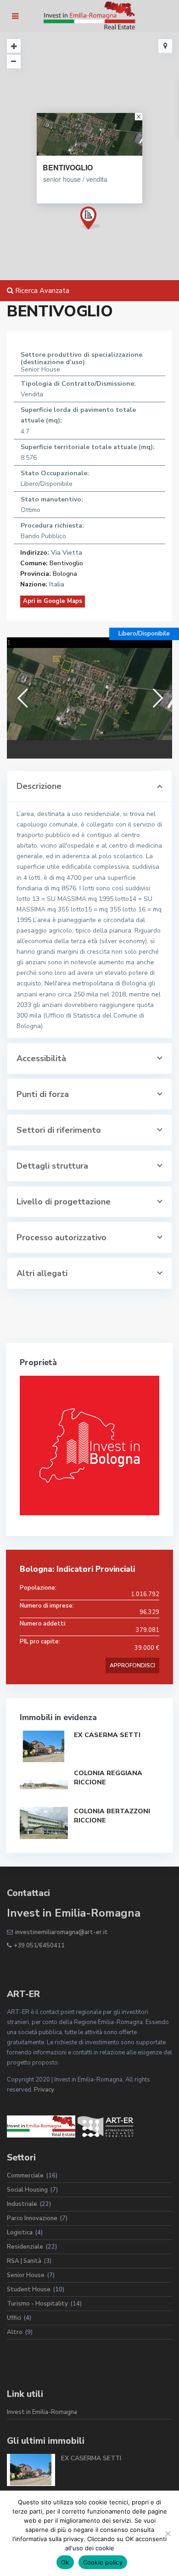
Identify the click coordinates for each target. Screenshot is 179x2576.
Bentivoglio (66, 563)
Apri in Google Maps (53, 601)
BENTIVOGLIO (68, 168)
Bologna (65, 574)
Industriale (22, 2204)
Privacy (44, 2090)
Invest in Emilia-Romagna (42, 2412)
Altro (15, 2332)
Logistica (20, 2233)
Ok (65, 2562)
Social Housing (27, 2190)
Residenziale (25, 2247)
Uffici (14, 2318)
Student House (29, 2289)
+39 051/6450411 (39, 1946)
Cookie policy (103, 2562)
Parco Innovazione (32, 2218)
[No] (168, 2533)
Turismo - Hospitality (37, 2304)
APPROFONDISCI (132, 1665)
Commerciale (25, 2176)
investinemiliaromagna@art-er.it (62, 1932)
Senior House (26, 2275)
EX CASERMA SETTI (107, 1735)
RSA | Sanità (24, 2261)
